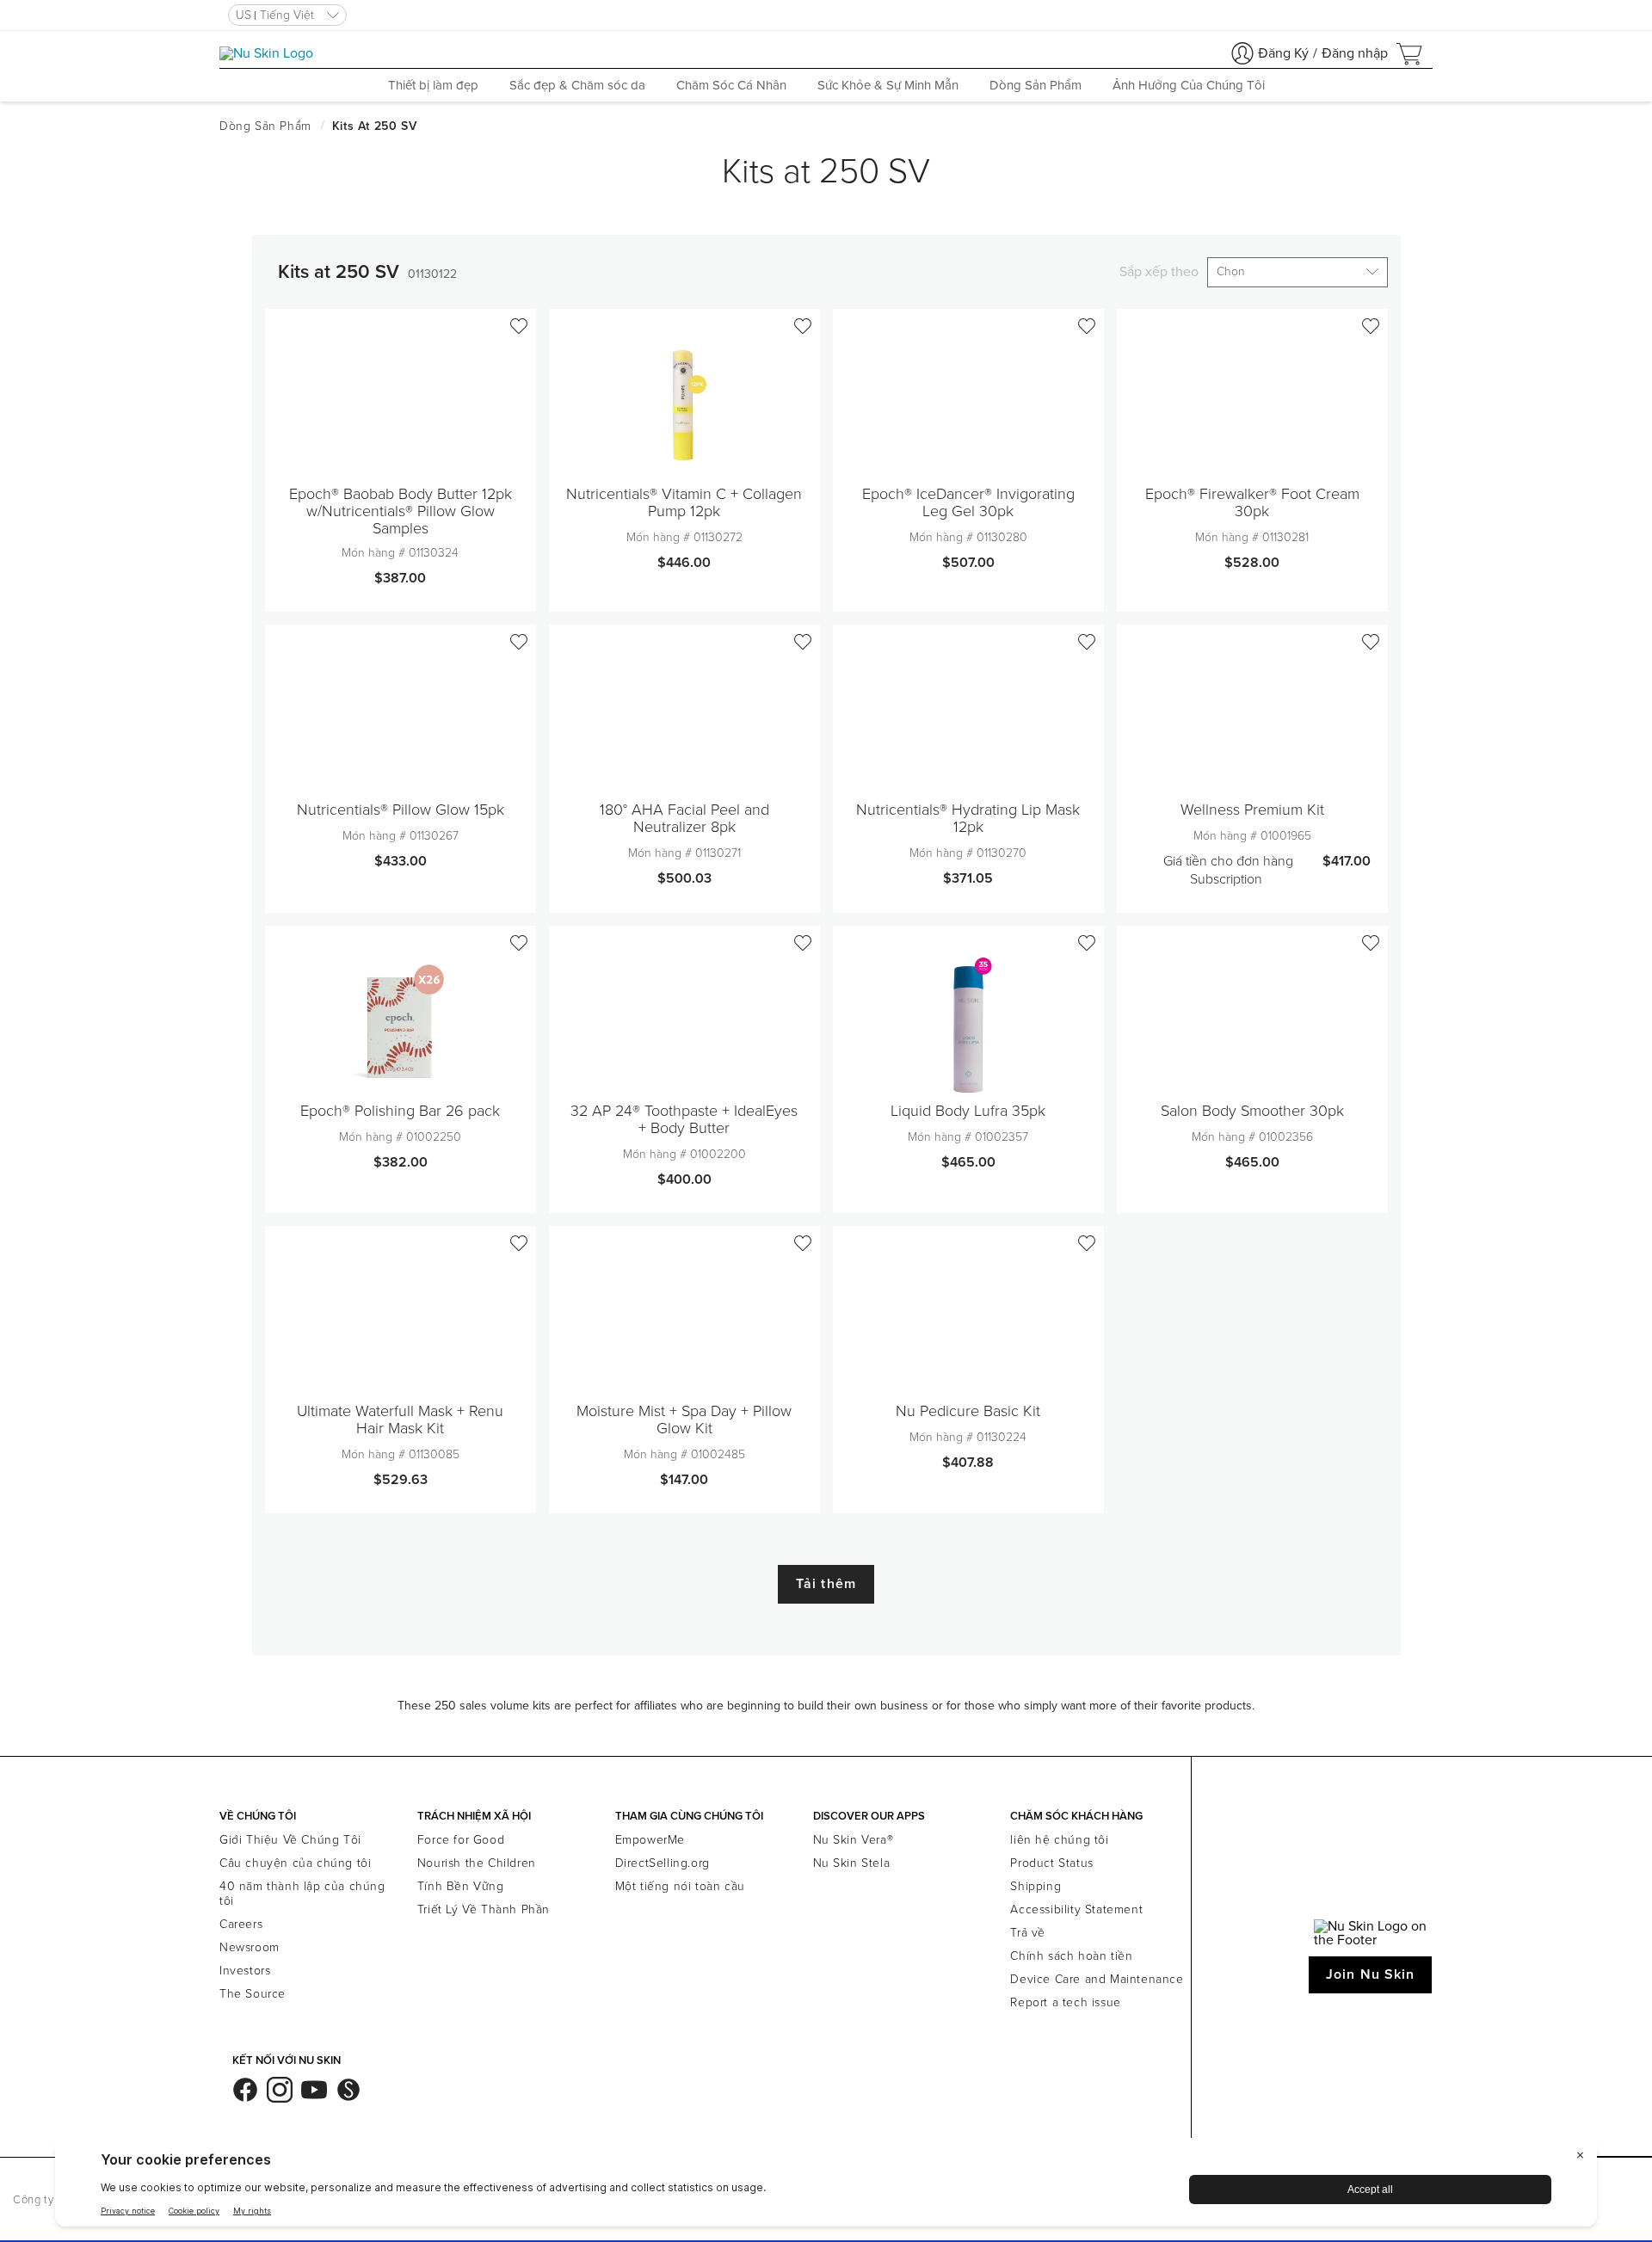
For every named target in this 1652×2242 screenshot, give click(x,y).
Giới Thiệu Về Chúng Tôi (290, 1840)
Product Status (1051, 1863)
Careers (241, 1924)
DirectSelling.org (663, 1863)
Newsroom (250, 1947)
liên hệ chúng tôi (1059, 1840)
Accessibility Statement (1076, 1909)
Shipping (1036, 1886)
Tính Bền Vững (461, 1886)
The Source (253, 1994)
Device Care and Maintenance (1097, 1979)
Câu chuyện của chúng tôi (295, 1863)
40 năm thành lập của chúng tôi (302, 1894)
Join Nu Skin (1370, 1974)
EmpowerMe (650, 1840)
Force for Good (461, 1840)
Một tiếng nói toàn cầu (680, 1886)
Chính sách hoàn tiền (1071, 1956)
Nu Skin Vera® (854, 1840)
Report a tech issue (1065, 2002)
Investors (245, 1971)
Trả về (1028, 1933)
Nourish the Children (477, 1863)
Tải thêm (826, 1584)
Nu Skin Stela (852, 1863)
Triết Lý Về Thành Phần (484, 1909)
